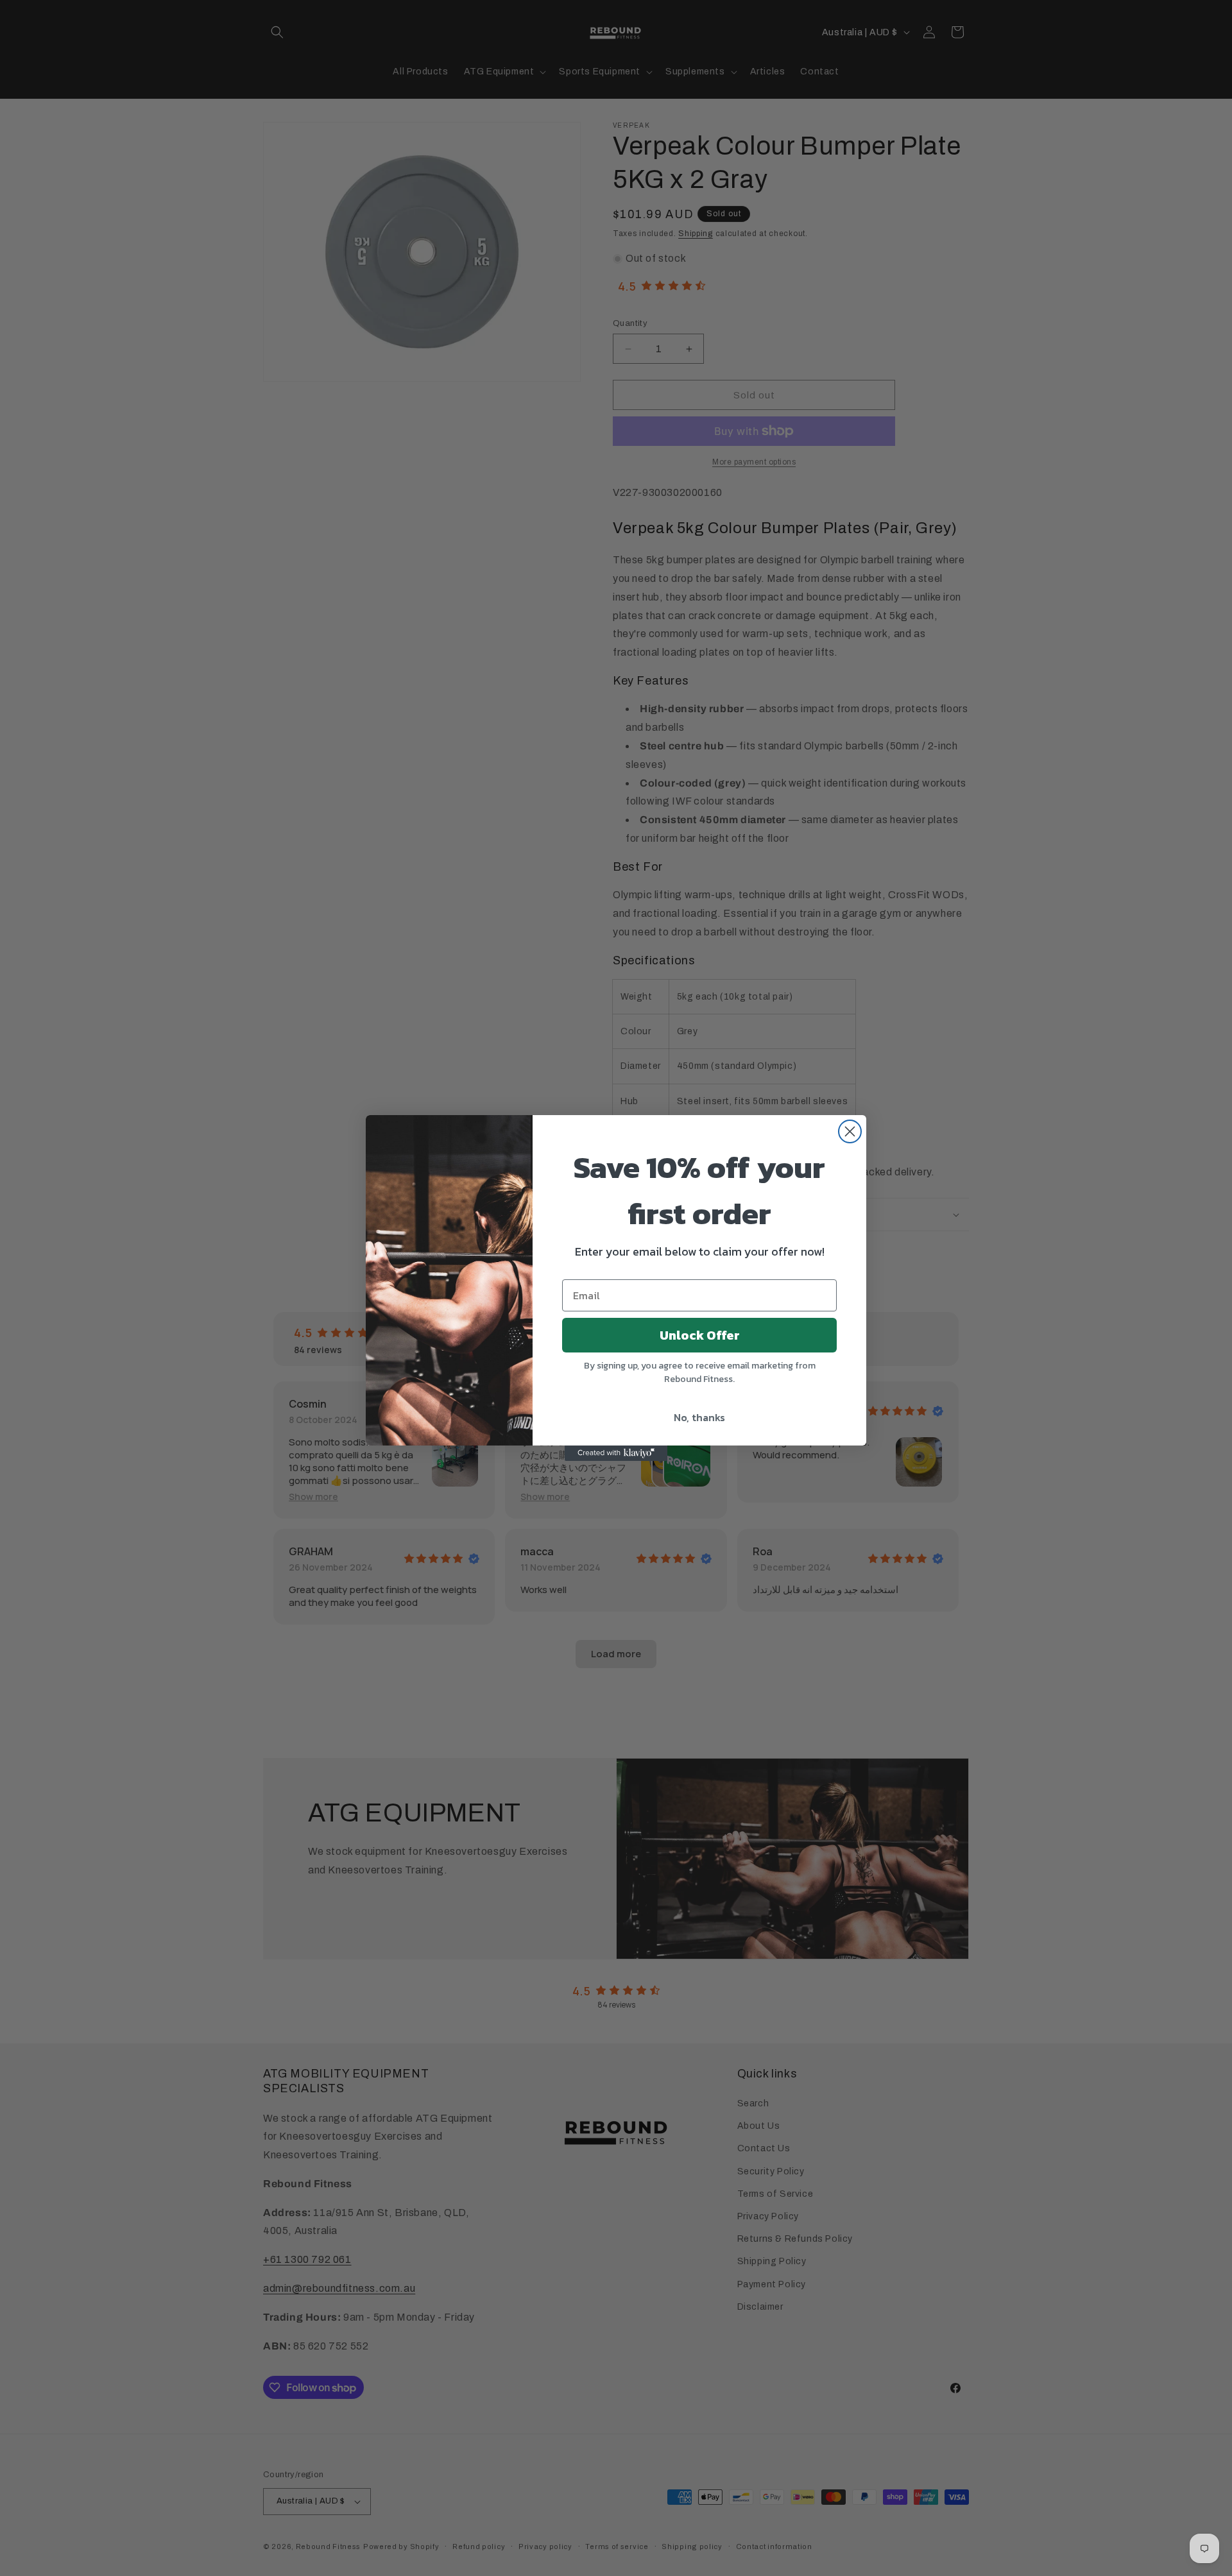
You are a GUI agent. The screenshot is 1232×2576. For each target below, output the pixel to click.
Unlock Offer (700, 1335)
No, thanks (699, 1417)
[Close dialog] (850, 1131)
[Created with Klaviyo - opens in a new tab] (616, 1453)
